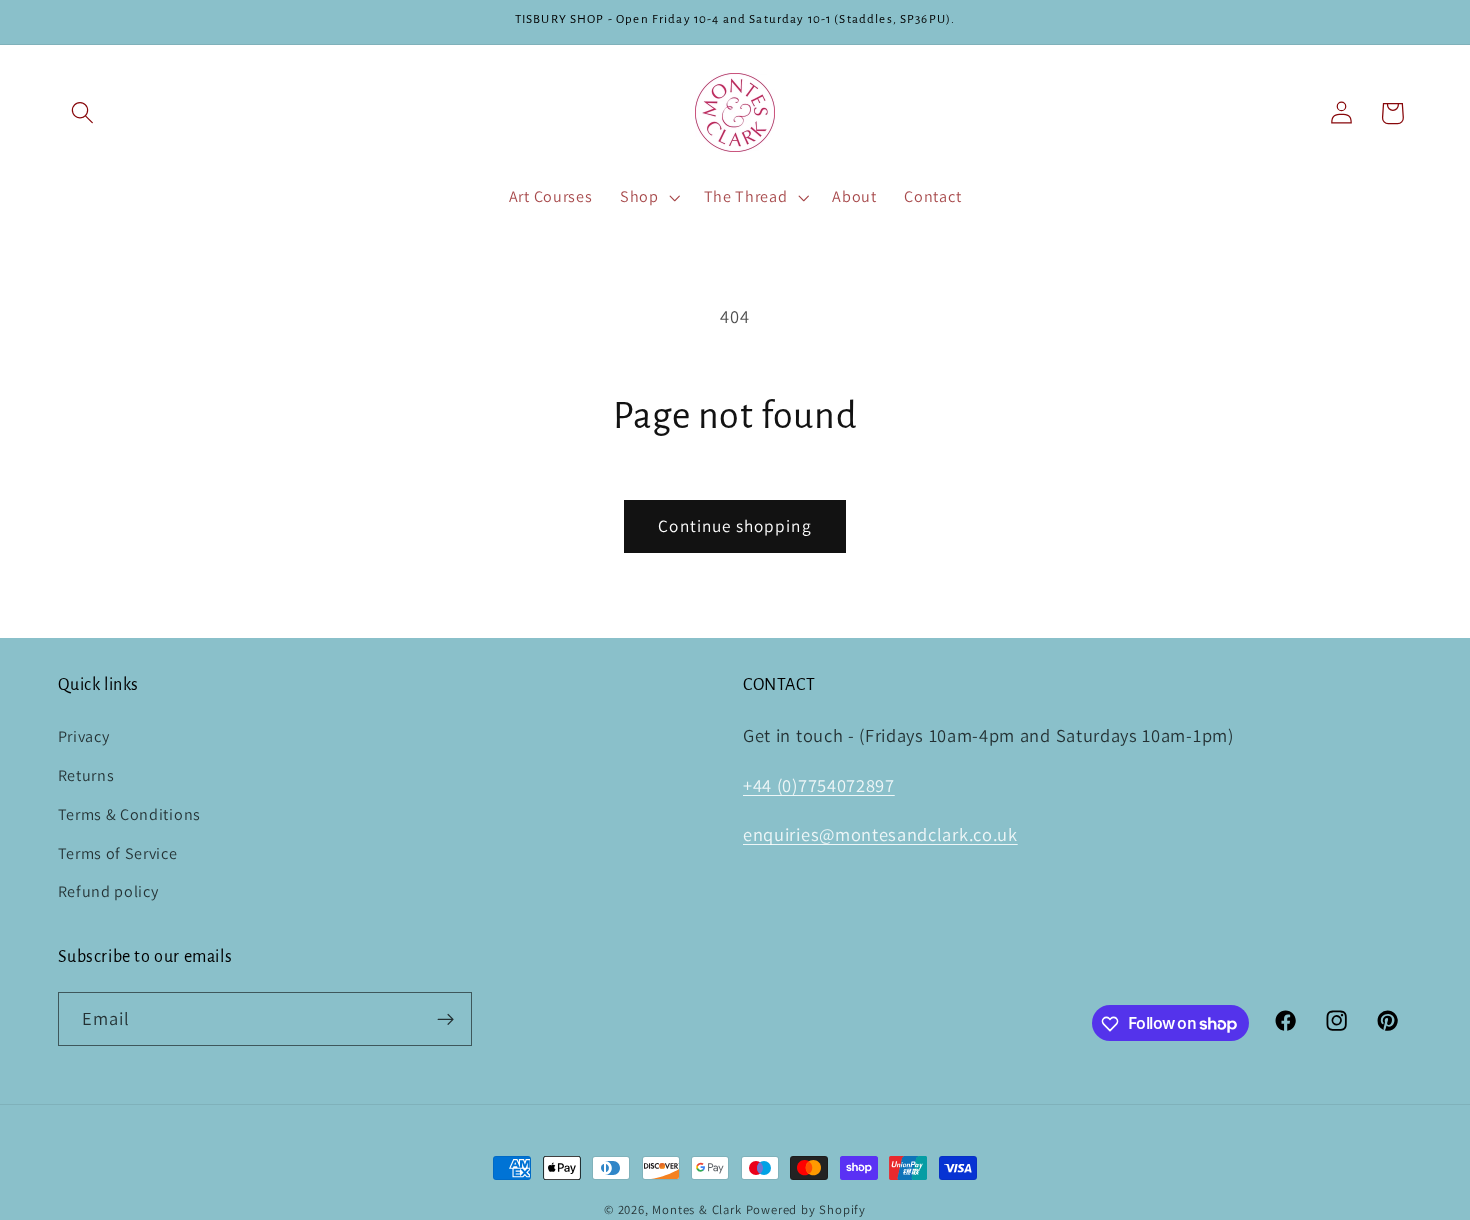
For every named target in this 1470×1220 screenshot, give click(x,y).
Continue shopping (735, 525)
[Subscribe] (445, 1019)
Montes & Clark (696, 1209)
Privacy (84, 736)
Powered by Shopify (806, 1209)
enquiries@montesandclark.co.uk (880, 835)
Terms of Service (118, 853)
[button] (83, 113)
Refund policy (108, 891)
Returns (86, 775)
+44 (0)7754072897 (819, 785)
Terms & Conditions (129, 814)
